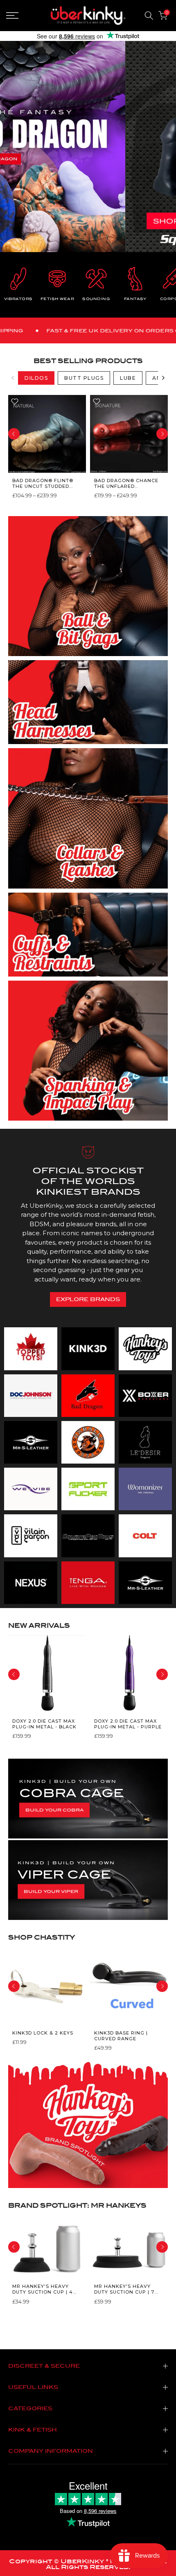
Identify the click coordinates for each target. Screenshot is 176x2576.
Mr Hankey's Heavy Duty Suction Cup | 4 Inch (43, 2289)
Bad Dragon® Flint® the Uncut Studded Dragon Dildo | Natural (43, 483)
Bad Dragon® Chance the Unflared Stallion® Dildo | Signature (126, 483)
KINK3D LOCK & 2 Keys (43, 2033)
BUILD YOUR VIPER (51, 1891)
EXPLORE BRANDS (88, 1299)
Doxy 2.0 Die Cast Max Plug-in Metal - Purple (128, 1724)
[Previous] (13, 378)
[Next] (163, 378)
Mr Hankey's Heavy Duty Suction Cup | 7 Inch (124, 2289)
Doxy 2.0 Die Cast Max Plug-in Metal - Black (44, 1724)
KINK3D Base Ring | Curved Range (121, 2036)
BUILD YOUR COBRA (54, 1810)
